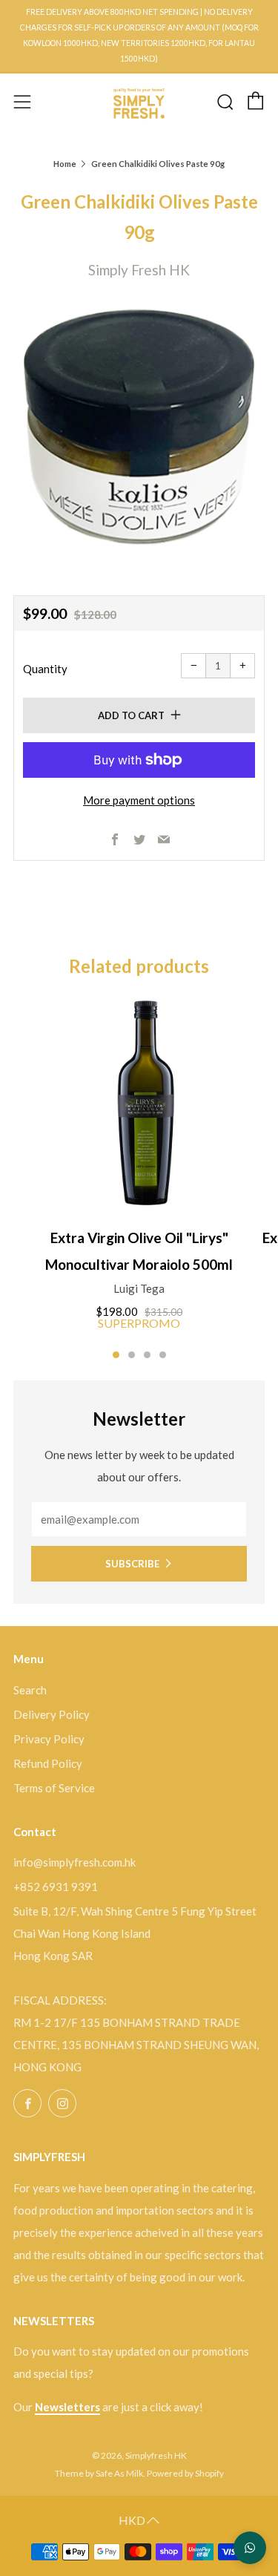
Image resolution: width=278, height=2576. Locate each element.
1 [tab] (116, 1355)
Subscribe (132, 1564)
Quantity (45, 669)
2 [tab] (132, 1355)
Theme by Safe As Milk (99, 2473)
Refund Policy (48, 1763)
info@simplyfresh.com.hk (75, 1862)
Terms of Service (54, 1788)
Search (30, 1690)
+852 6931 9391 (56, 1887)
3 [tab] (147, 1355)
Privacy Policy (49, 1739)
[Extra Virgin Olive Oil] (139, 1105)
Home (65, 164)
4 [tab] (163, 1355)
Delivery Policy (52, 1714)
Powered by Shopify (185, 2473)
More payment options (139, 800)
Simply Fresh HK (139, 270)
